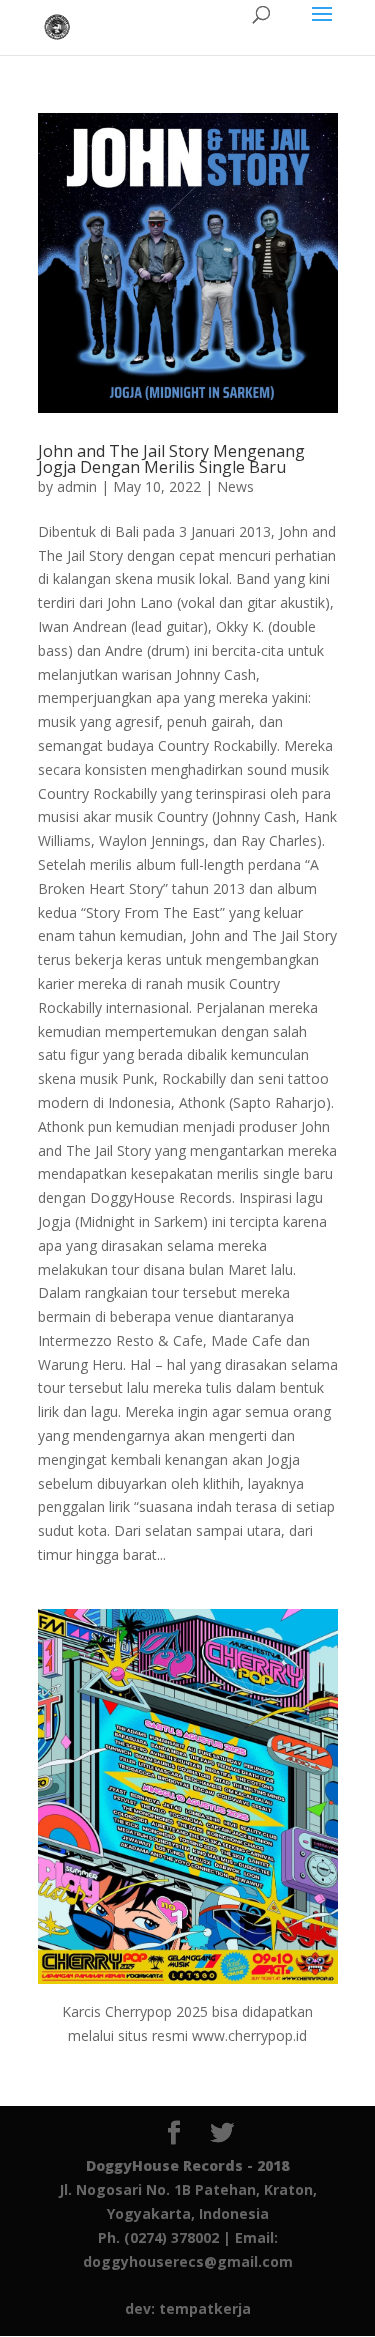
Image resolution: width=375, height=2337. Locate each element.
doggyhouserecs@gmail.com (188, 2261)
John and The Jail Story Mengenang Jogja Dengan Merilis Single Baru (171, 459)
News (235, 486)
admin (77, 486)
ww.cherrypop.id (255, 2035)
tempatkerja (205, 2308)
